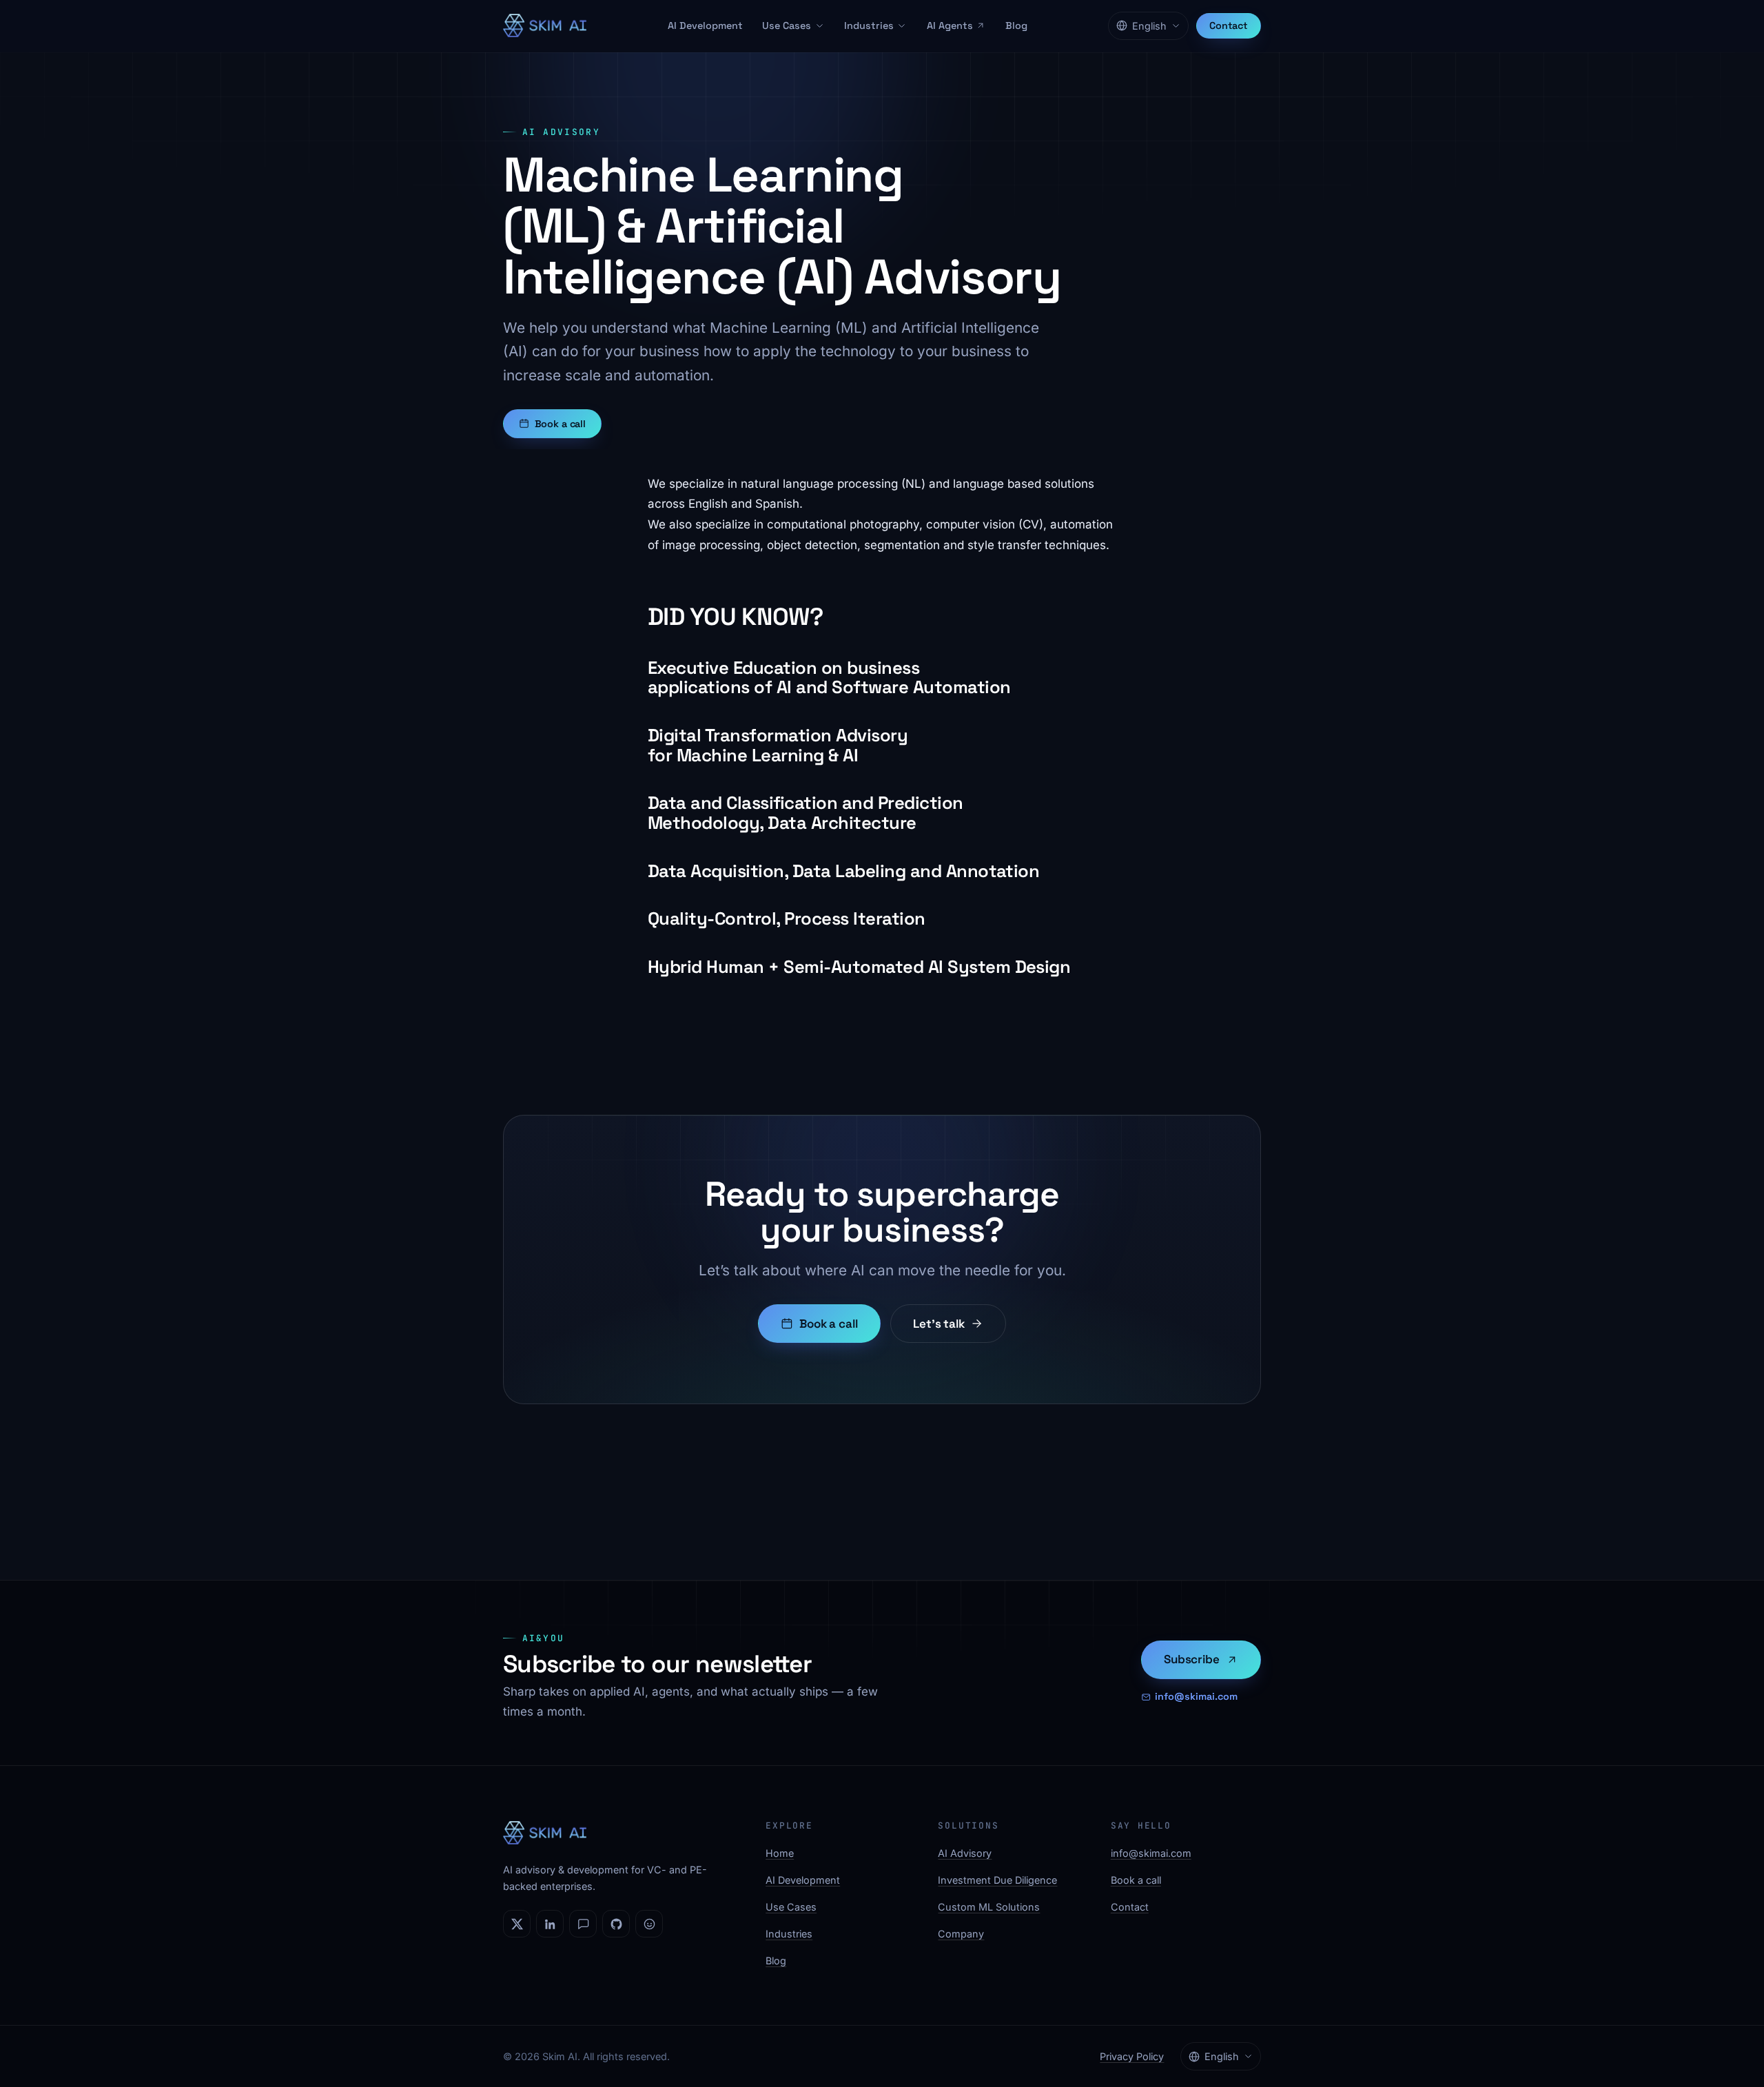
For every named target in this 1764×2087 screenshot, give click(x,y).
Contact (1229, 25)
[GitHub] (616, 1924)
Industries (869, 25)
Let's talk (939, 1323)
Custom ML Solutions (989, 1907)
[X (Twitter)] (517, 1924)
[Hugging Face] (649, 1924)
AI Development (705, 25)
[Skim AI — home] (545, 25)
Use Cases (787, 25)
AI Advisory (965, 1853)
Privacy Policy (1132, 2056)
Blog (1016, 25)
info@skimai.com (1196, 1696)
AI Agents (950, 25)
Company (961, 1934)
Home (780, 1853)
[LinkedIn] (550, 1924)
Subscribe (1191, 1659)
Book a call (560, 424)
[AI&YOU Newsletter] (583, 1924)
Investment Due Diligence (997, 1880)
